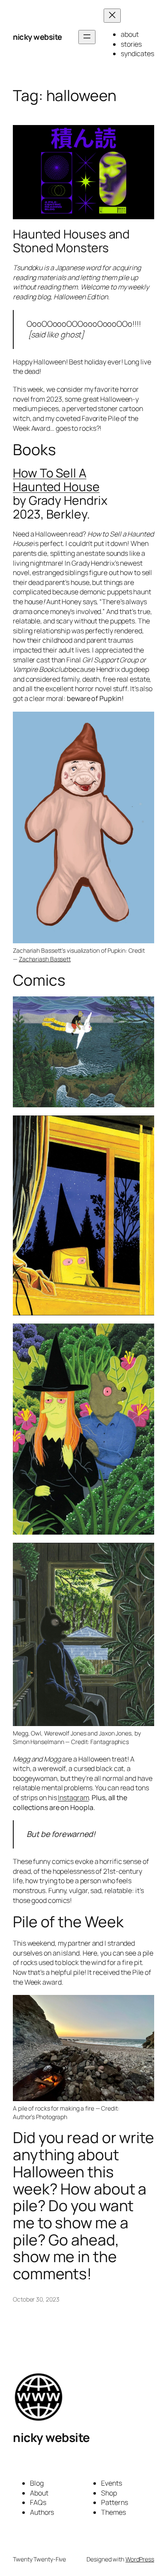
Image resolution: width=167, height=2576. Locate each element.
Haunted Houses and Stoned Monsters (71, 241)
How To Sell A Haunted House (56, 480)
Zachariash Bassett (45, 959)
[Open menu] (87, 37)
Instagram (73, 1798)
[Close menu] (112, 16)
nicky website (37, 37)
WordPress (140, 2559)
